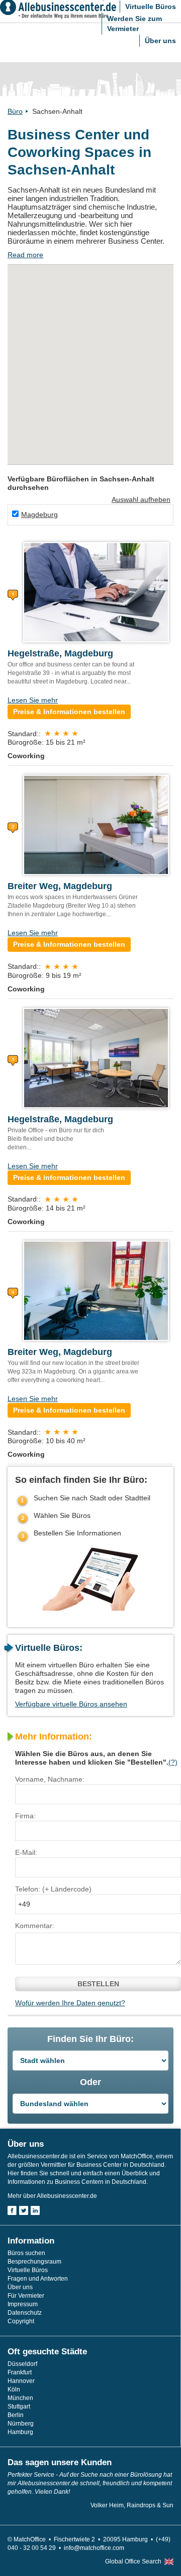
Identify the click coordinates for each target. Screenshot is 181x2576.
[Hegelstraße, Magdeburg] (96, 592)
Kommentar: (35, 1926)
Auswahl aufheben (141, 499)
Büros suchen (26, 2253)
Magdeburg (39, 514)
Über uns (160, 41)
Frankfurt (20, 2372)
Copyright (21, 2321)
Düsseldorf (22, 2364)
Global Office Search (133, 2561)
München (20, 2398)
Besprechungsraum (34, 2262)
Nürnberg (21, 2424)
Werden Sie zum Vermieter (134, 24)
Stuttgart (19, 2407)
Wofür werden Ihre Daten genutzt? (70, 2003)
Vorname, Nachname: (50, 1779)
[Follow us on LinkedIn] (35, 2210)
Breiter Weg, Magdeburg (60, 886)
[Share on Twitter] (24, 2210)
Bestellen (98, 1984)
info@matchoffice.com (94, 2548)
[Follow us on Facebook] (12, 2210)
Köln (14, 2389)
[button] (127, 302)
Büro (15, 111)
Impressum (23, 2304)
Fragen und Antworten (38, 2279)
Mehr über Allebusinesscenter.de (52, 2196)
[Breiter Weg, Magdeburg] (96, 824)
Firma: (25, 1816)
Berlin (16, 2415)
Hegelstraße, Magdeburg (60, 653)
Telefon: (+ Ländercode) (53, 1889)
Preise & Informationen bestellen (69, 712)
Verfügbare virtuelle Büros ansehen (71, 1704)
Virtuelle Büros (151, 7)
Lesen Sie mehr (33, 700)
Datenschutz (25, 2313)
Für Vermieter (26, 2296)
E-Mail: (26, 1852)
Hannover (21, 2381)
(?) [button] (173, 1762)
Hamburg (20, 2432)
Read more (25, 255)
